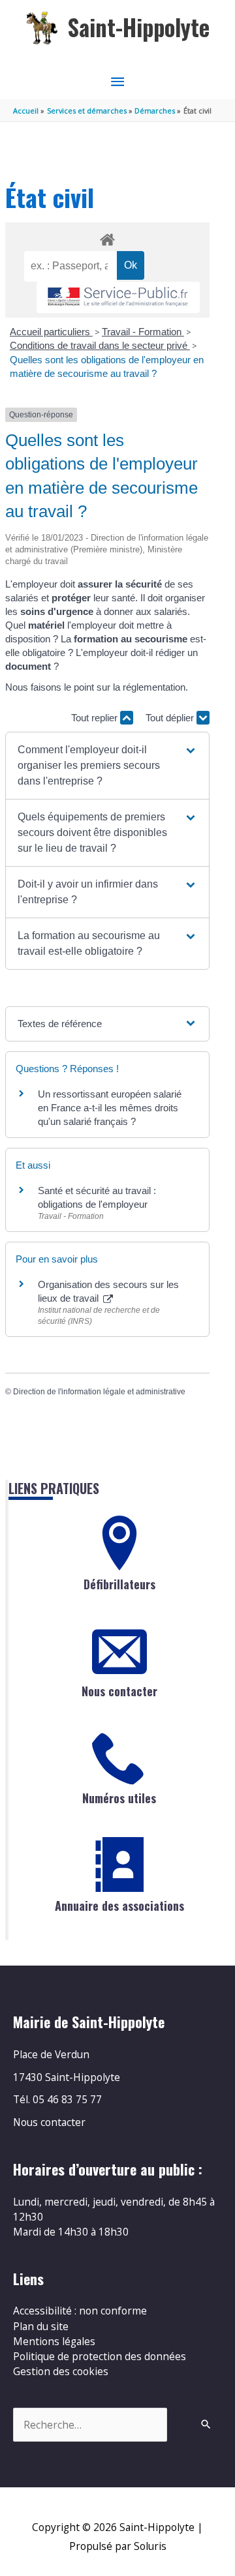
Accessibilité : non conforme (80, 2311)
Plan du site (41, 2326)
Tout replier (96, 718)
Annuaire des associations (119, 1906)
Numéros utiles (119, 1798)
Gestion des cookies (61, 2371)
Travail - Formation (143, 332)
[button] (107, 766)
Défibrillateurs (119, 1584)
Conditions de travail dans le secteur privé (100, 345)
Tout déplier (171, 718)
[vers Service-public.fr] (118, 298)
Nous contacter (119, 1691)
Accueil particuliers (51, 332)
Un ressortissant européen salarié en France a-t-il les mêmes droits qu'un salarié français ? (110, 1108)
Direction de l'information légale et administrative (99, 1392)
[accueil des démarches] (107, 237)
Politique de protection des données (100, 2356)
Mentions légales (54, 2341)
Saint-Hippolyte (139, 27)
